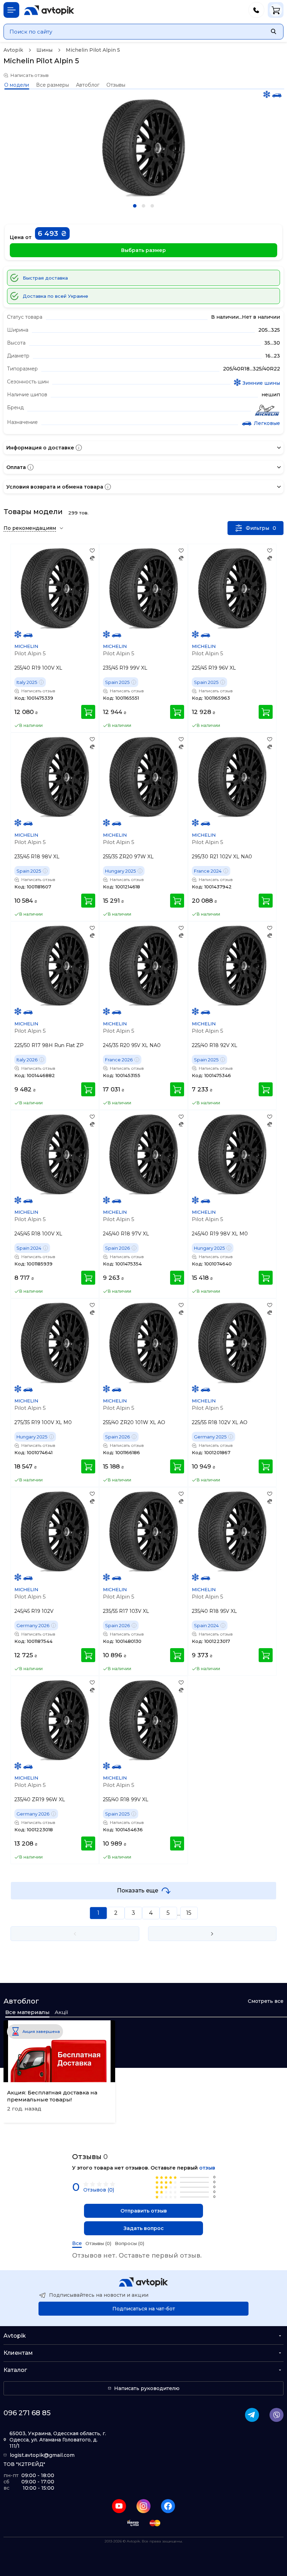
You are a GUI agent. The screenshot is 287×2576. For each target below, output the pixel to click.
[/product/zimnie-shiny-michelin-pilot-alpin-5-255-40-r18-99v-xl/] (143, 1720)
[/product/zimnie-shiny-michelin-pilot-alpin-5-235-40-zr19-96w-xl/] (55, 1720)
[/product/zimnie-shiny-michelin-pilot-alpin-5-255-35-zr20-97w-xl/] (143, 777)
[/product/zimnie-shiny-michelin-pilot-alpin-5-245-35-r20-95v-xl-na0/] (143, 965)
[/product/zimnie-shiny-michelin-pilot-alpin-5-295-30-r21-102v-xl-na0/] (232, 777)
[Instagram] (143, 2506)
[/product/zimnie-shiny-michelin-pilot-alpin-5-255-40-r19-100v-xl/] (55, 588)
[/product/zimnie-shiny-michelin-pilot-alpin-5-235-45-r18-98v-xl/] (55, 777)
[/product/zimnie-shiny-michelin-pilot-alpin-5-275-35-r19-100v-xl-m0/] (55, 1343)
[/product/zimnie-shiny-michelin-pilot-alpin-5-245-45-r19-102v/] (55, 1531)
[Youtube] (119, 2506)
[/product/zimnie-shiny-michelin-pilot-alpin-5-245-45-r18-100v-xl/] (55, 1154)
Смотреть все (266, 2001)
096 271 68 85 (27, 2413)
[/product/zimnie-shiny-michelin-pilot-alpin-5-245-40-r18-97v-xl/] (143, 1154)
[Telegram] (252, 2415)
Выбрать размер (143, 250)
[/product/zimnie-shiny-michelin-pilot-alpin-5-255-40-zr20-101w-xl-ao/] (143, 1343)
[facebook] (168, 2506)
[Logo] (49, 10)
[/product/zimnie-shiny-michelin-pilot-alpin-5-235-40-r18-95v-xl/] (232, 1531)
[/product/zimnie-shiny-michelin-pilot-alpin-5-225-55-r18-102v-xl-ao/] (232, 1343)
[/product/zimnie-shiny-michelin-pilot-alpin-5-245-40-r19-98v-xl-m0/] (232, 1154)
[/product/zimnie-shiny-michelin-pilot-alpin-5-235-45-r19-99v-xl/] (143, 588)
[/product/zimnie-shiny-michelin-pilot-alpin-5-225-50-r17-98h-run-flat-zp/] (55, 965)
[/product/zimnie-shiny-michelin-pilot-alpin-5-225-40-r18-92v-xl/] (232, 965)
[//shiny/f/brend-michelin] (267, 411)
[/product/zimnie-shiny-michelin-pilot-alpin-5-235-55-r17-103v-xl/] (143, 1531)
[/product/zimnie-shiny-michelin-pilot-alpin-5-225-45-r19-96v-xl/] (232, 588)
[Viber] (276, 2415)
